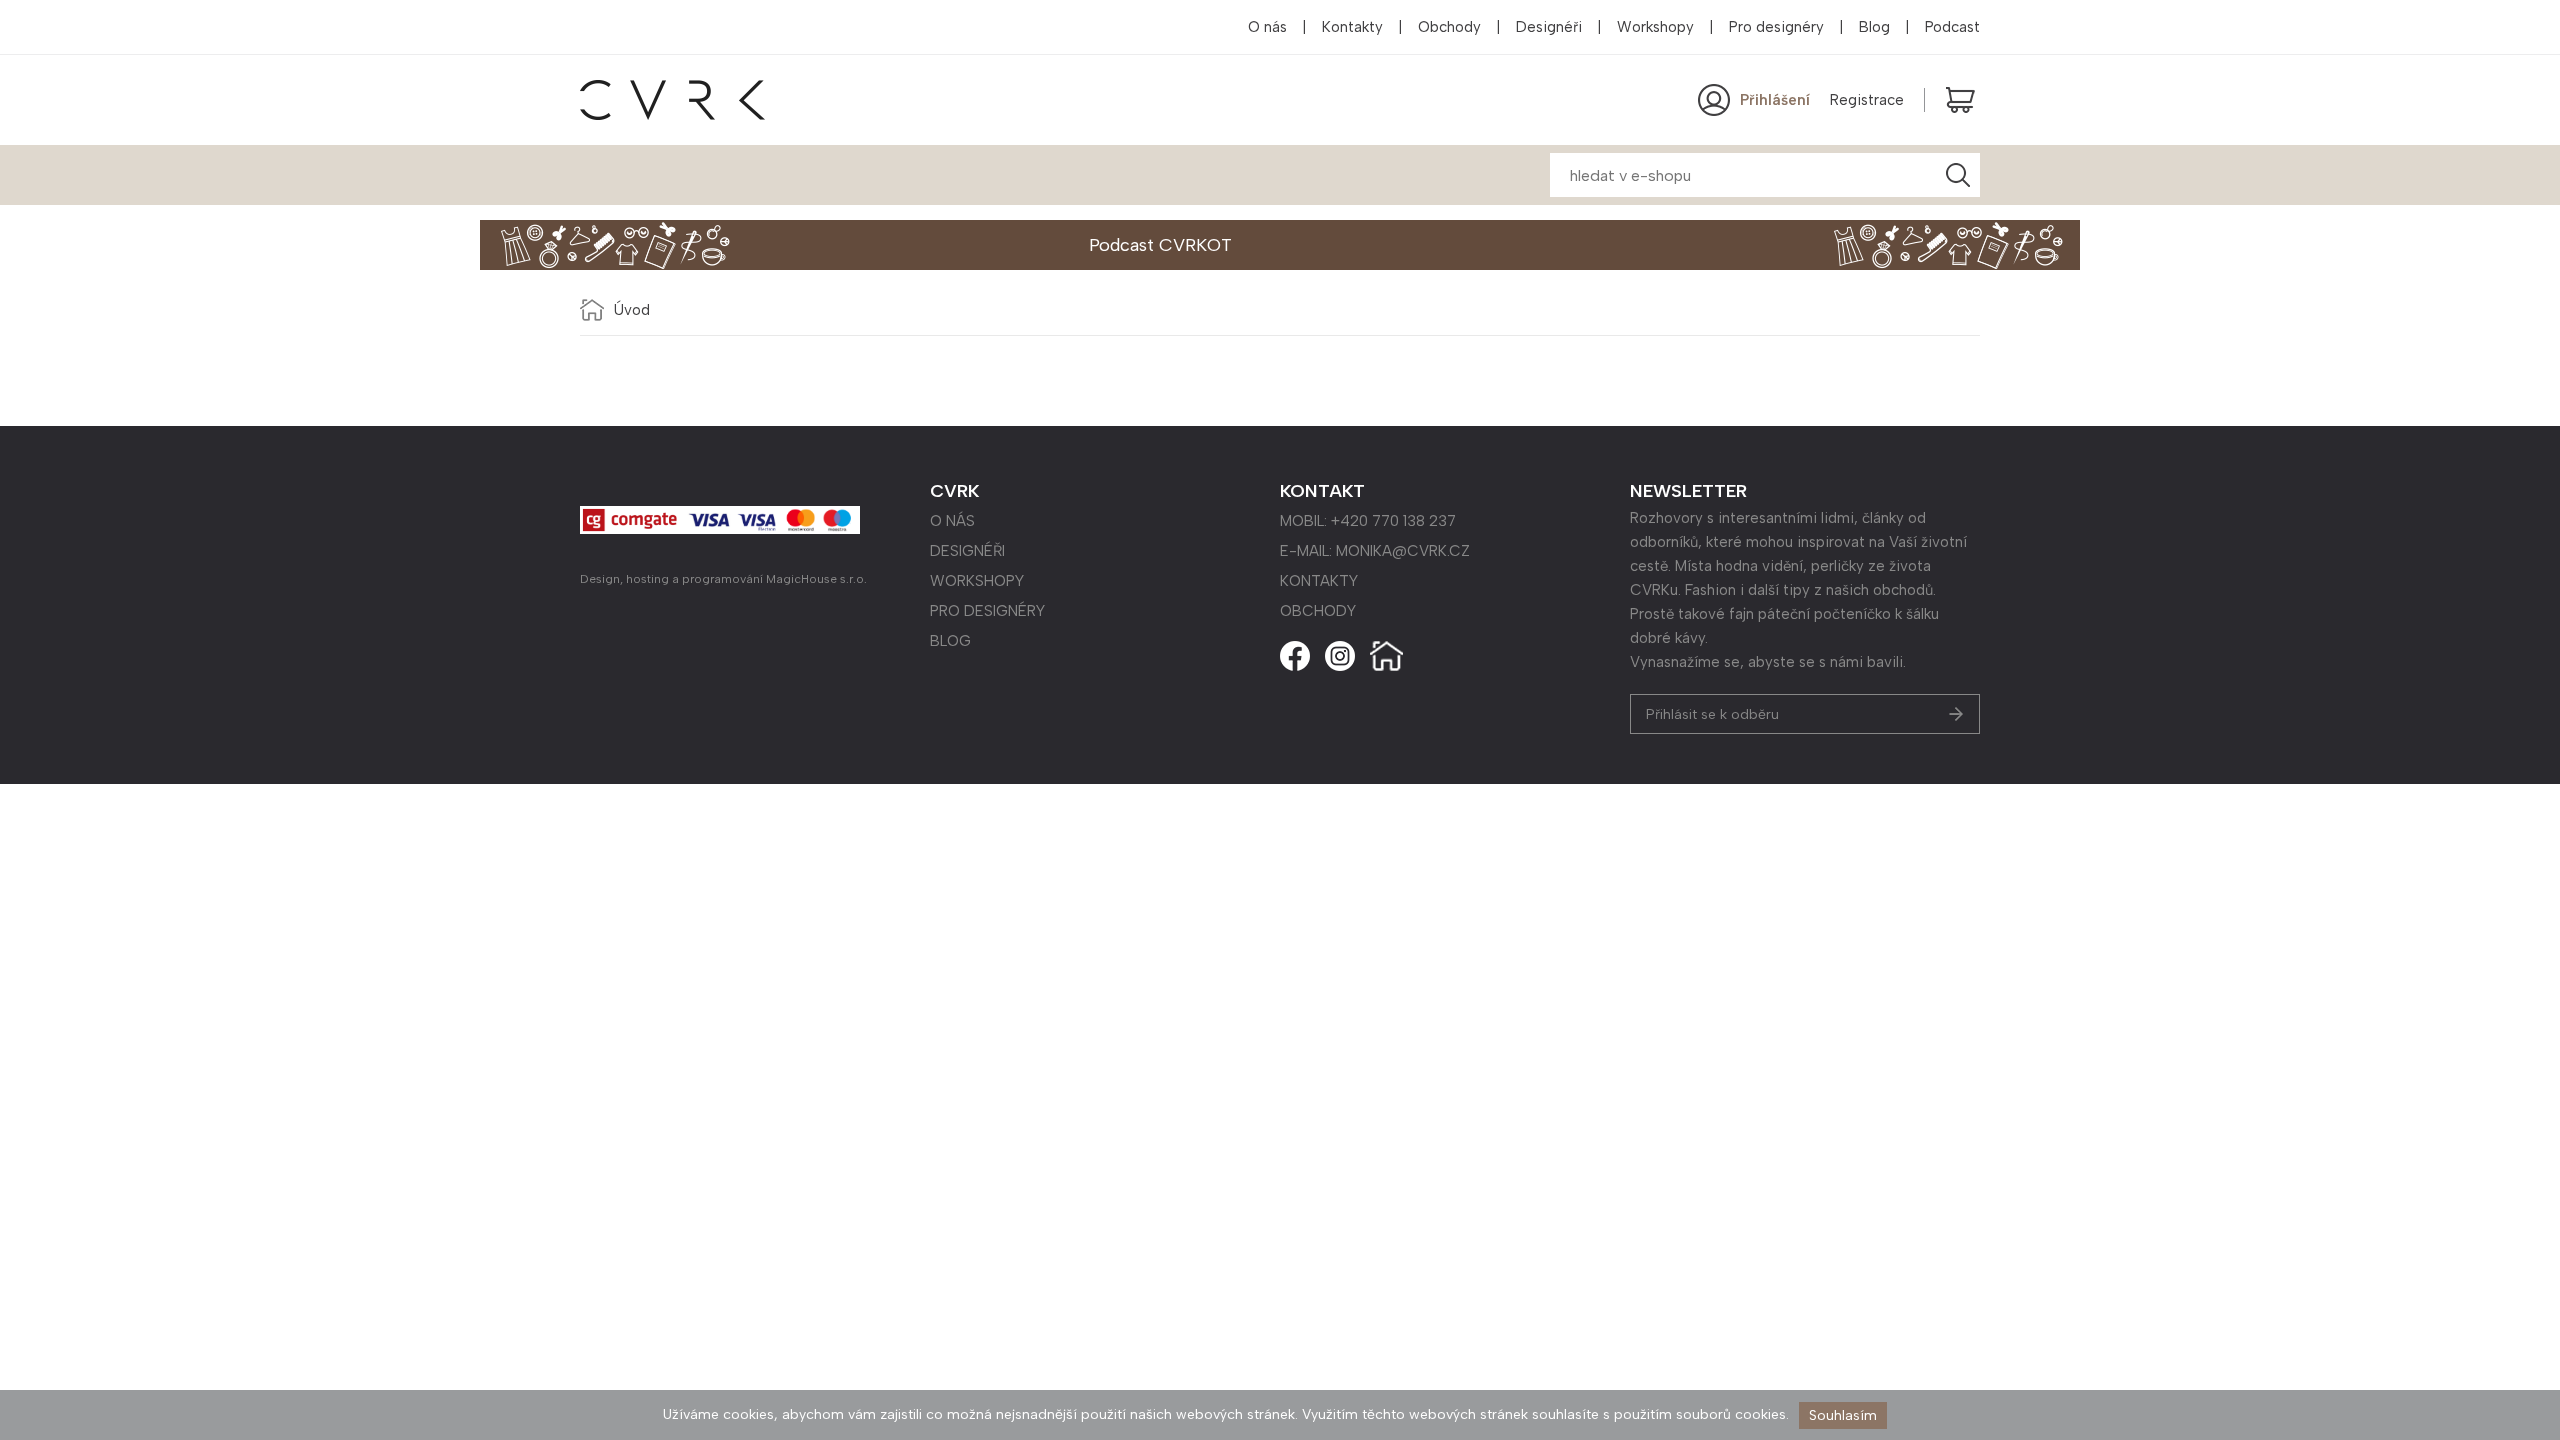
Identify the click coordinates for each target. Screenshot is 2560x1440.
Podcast (1952, 27)
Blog (1874, 27)
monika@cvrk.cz (1403, 551)
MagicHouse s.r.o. (816, 579)
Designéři (1549, 27)
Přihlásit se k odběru (1712, 714)
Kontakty (1352, 27)
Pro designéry (1776, 27)
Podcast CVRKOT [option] (1160, 245)
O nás (1267, 27)
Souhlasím (1843, 1415)
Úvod (632, 310)
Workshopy (1655, 27)
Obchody (1449, 27)
